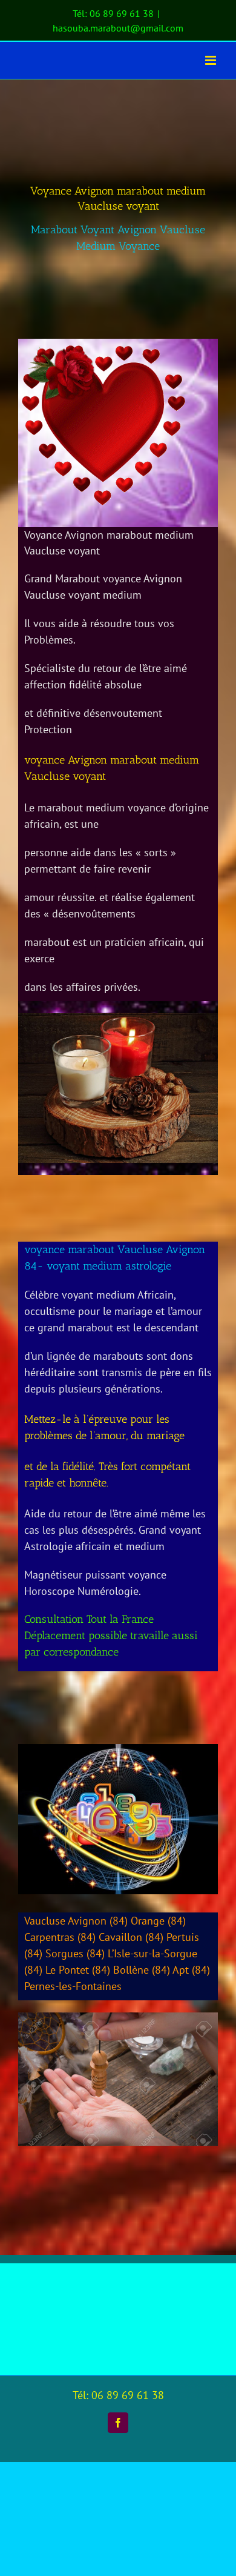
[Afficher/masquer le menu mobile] (211, 60)
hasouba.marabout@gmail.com (118, 28)
